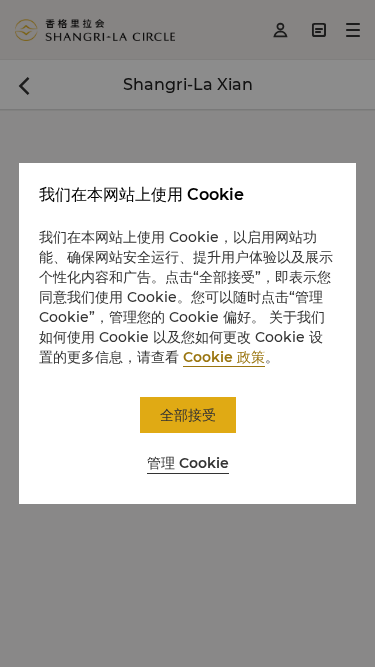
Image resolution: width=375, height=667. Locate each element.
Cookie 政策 (224, 357)
